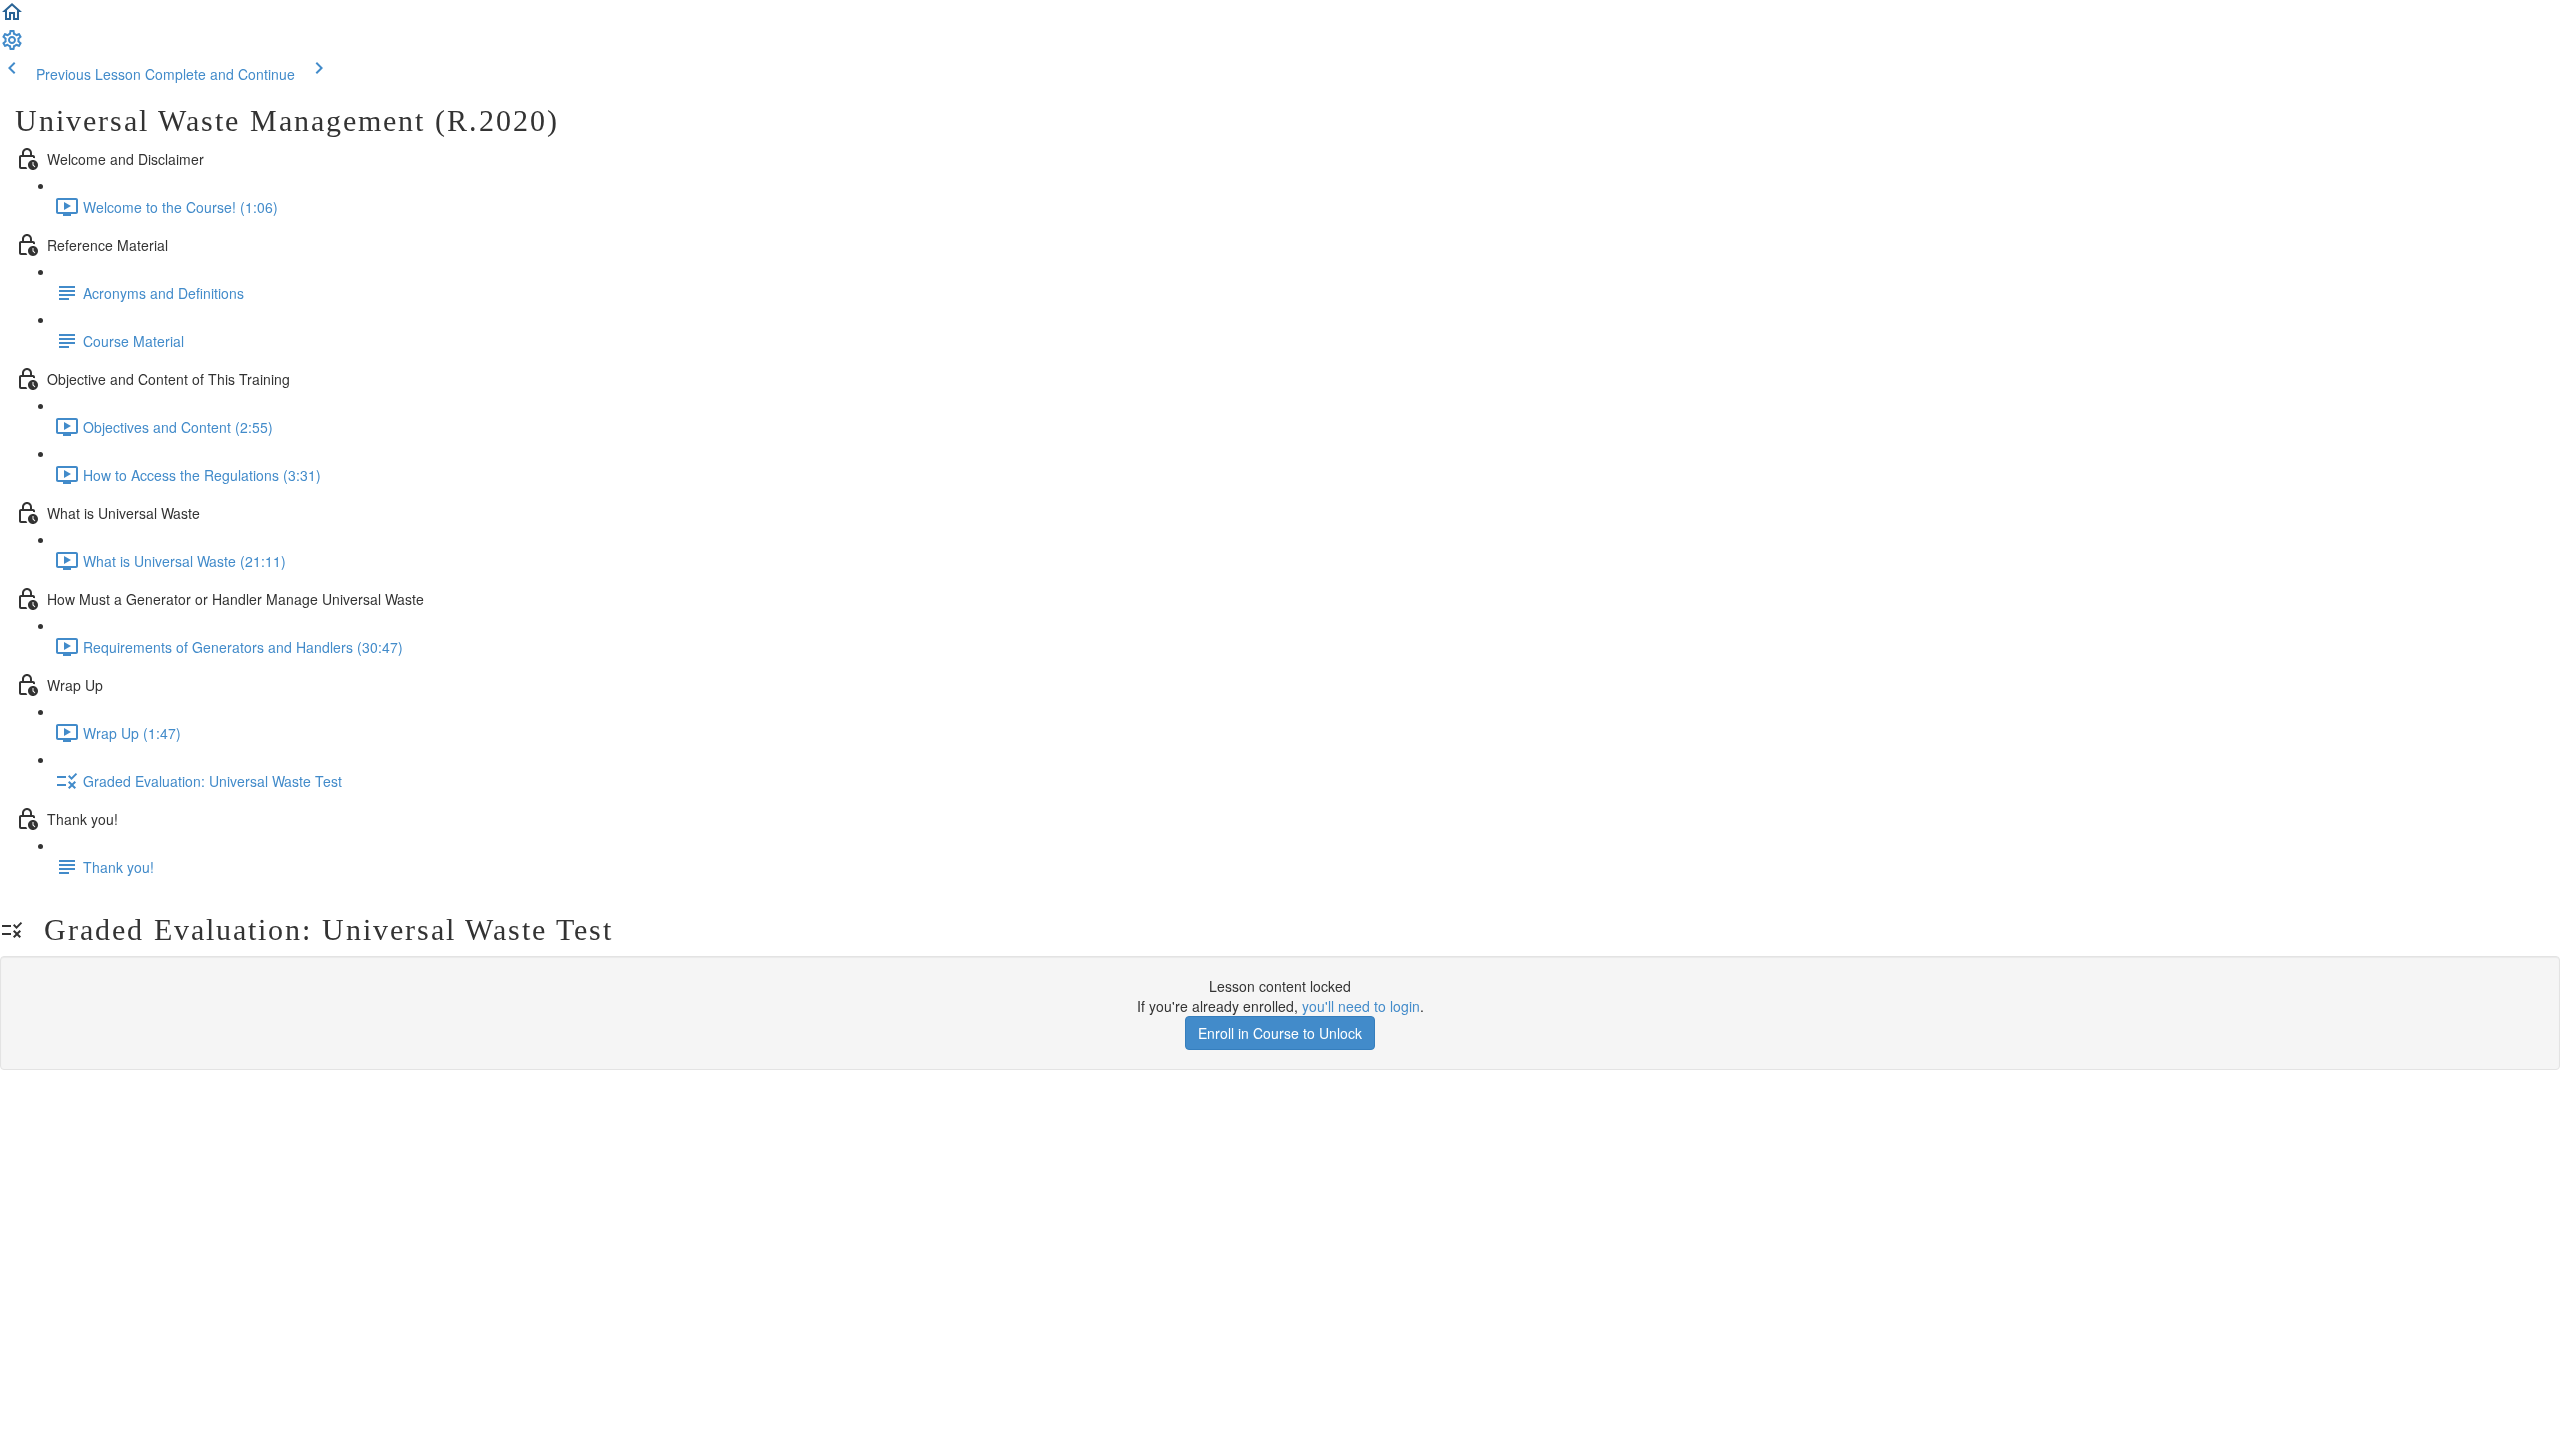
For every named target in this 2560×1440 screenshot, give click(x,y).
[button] (12, 18)
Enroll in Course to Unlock (1280, 1033)
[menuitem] (12, 46)
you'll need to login (1361, 1006)
